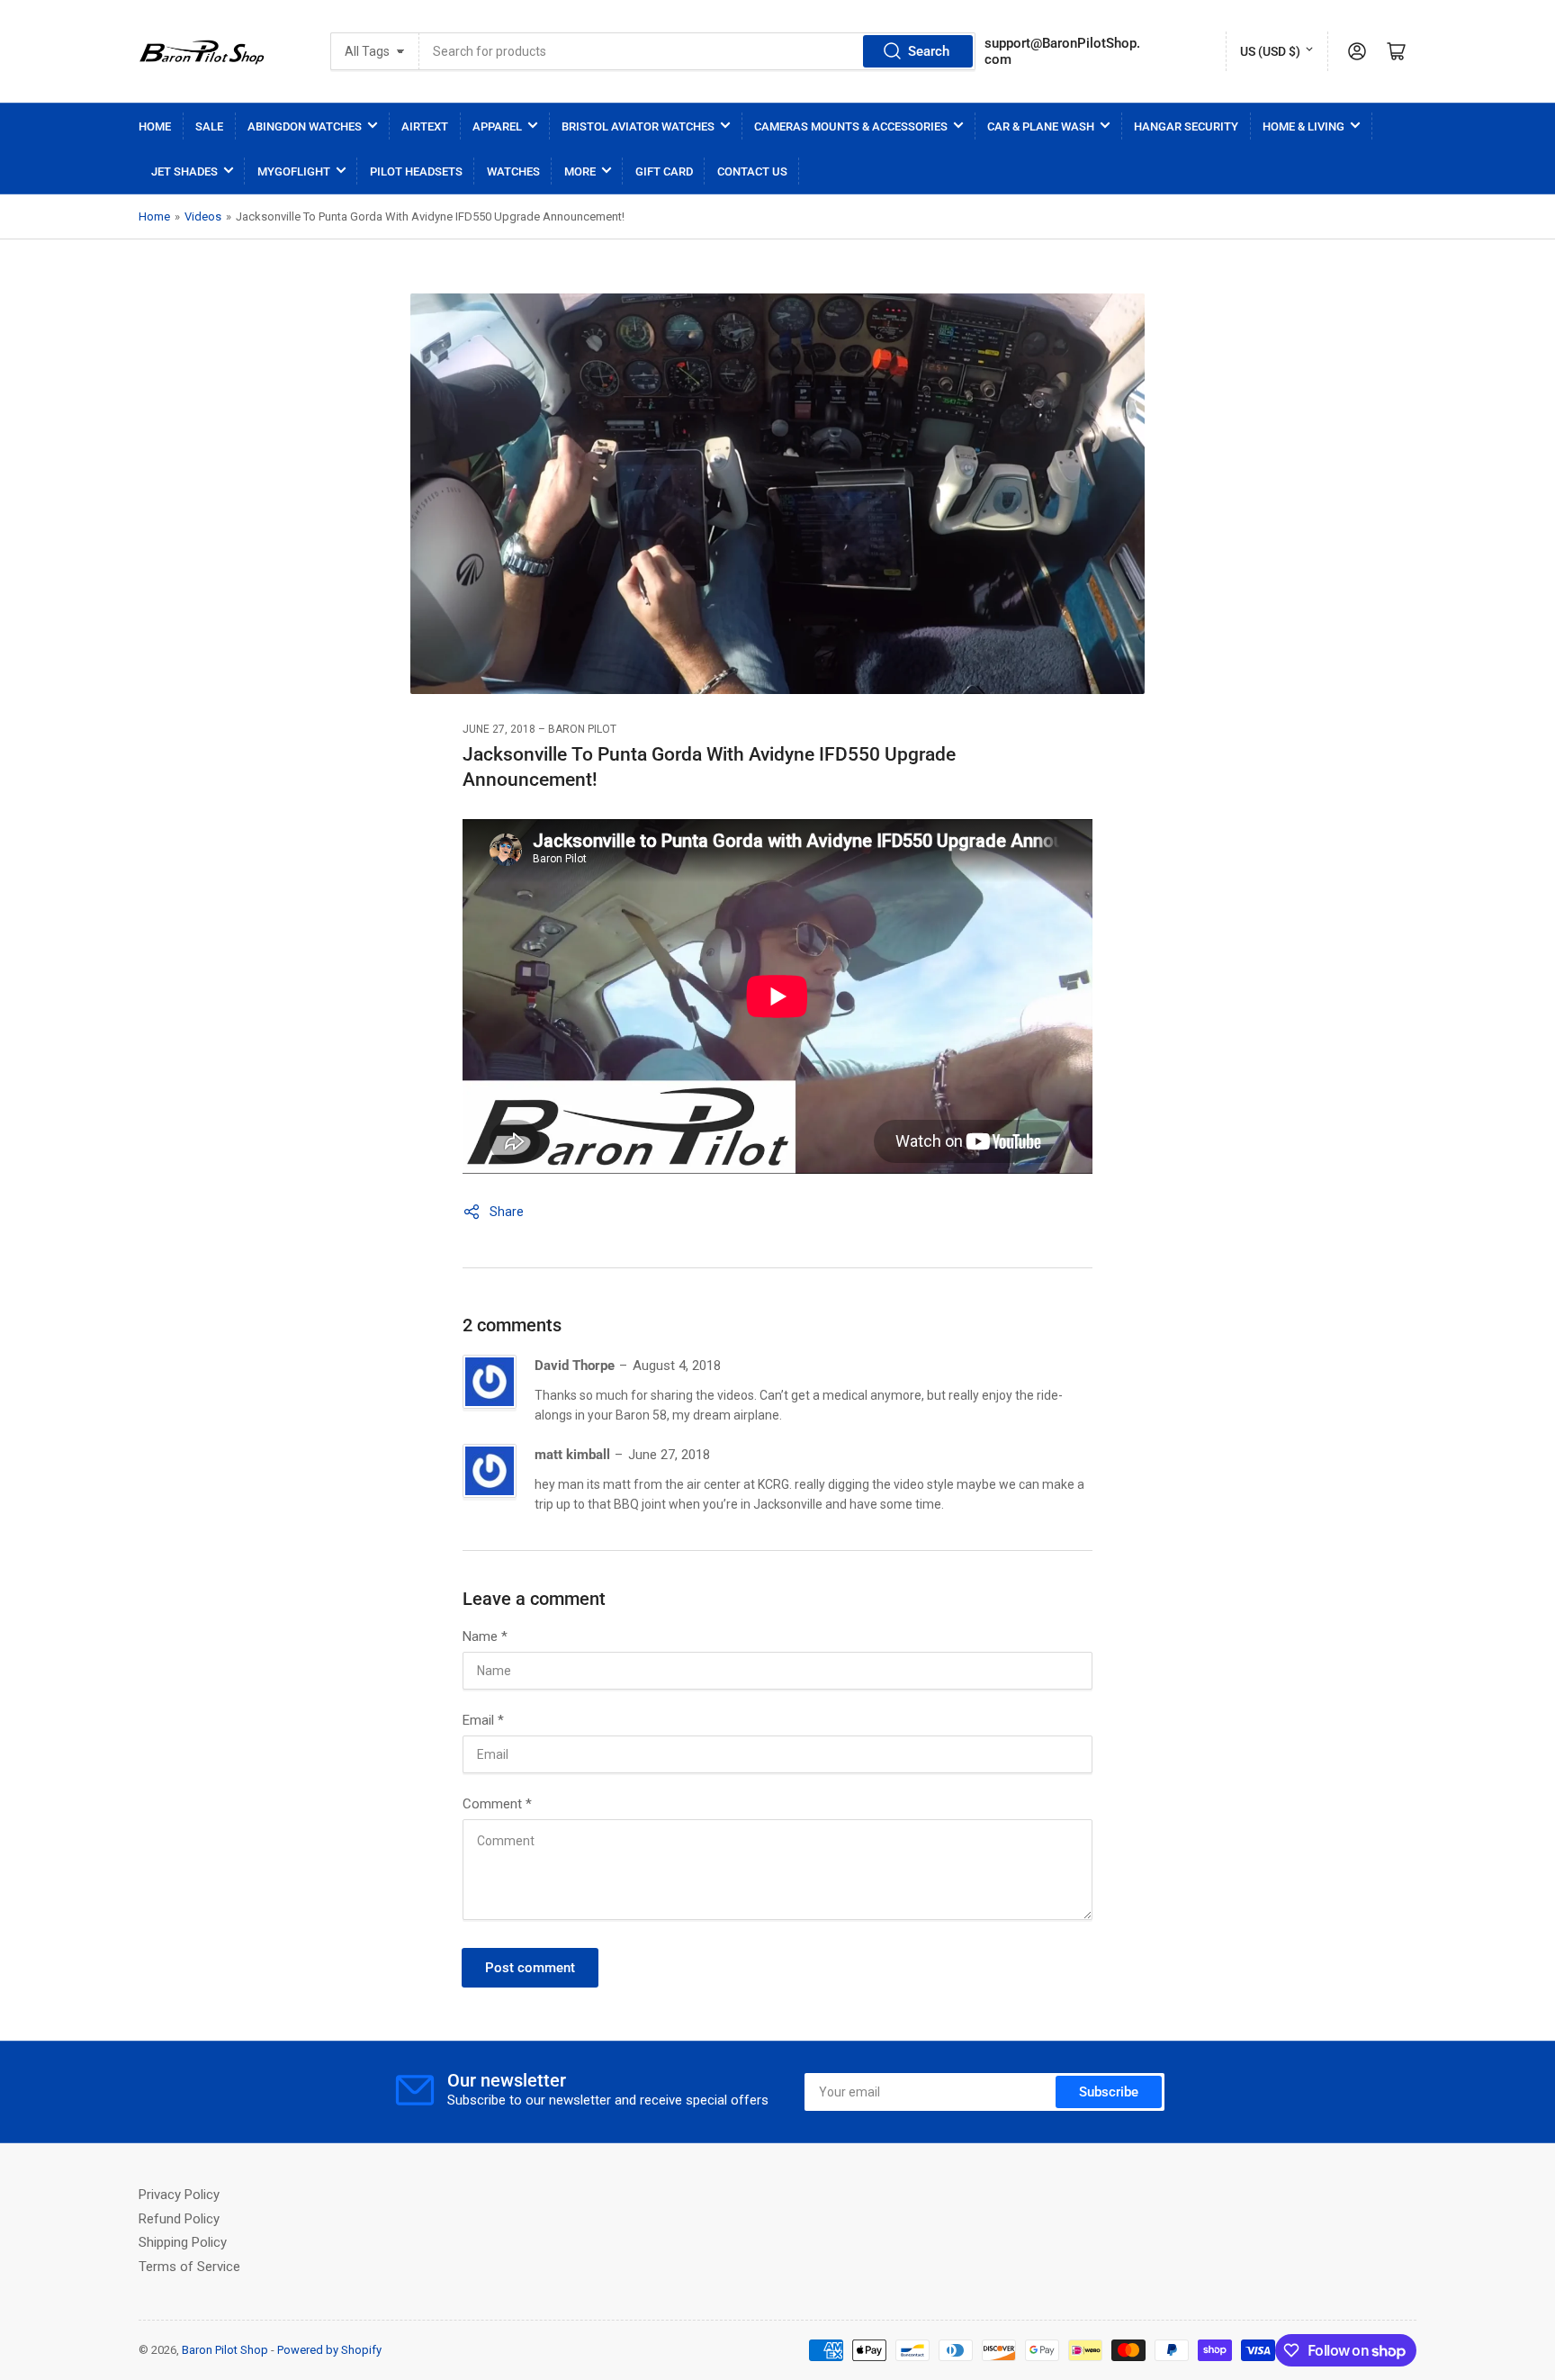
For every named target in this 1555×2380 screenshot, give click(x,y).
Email (483, 1720)
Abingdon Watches (305, 126)
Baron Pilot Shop (225, 2350)
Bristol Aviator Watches (638, 126)
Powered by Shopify (329, 2350)
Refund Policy (179, 2219)
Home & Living (1303, 126)
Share (507, 1212)
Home (155, 126)
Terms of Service (189, 2267)
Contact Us (752, 171)
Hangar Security (1186, 126)
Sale (209, 126)
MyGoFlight (294, 171)
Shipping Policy (183, 2242)
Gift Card (664, 171)
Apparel (497, 126)
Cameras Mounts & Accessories (851, 126)
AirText (425, 126)
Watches (513, 171)
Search (929, 51)
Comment (497, 1804)
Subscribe (1109, 2092)
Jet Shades (184, 171)
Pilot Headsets (416, 171)
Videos (203, 216)
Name (485, 1636)
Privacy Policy (179, 2195)
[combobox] (698, 51)
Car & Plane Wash (1041, 126)
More (580, 171)
